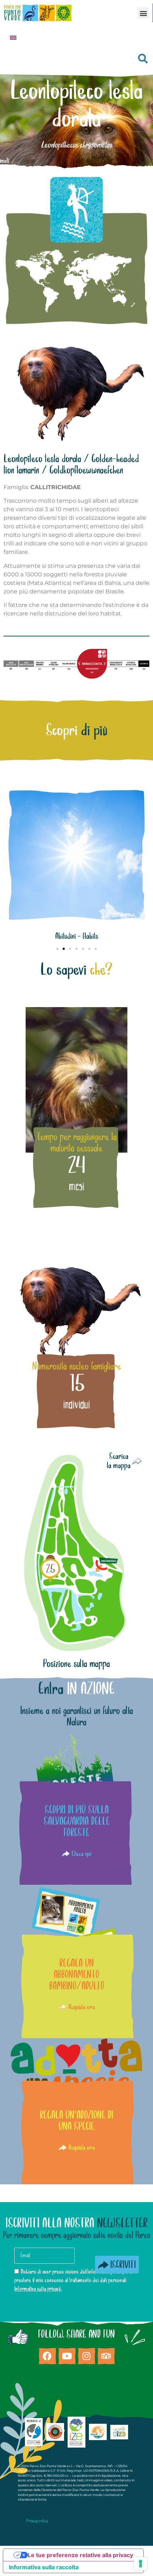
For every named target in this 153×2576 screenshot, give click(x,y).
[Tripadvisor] (106, 2356)
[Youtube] (67, 2356)
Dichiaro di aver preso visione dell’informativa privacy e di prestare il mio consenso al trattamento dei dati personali (74, 2280)
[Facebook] (47, 2356)
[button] (143, 13)
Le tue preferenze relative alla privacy (80, 2555)
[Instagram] (86, 2356)
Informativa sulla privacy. (38, 2289)
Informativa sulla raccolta (44, 2567)
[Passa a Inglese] (13, 37)
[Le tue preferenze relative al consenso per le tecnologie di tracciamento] (141, 2564)
